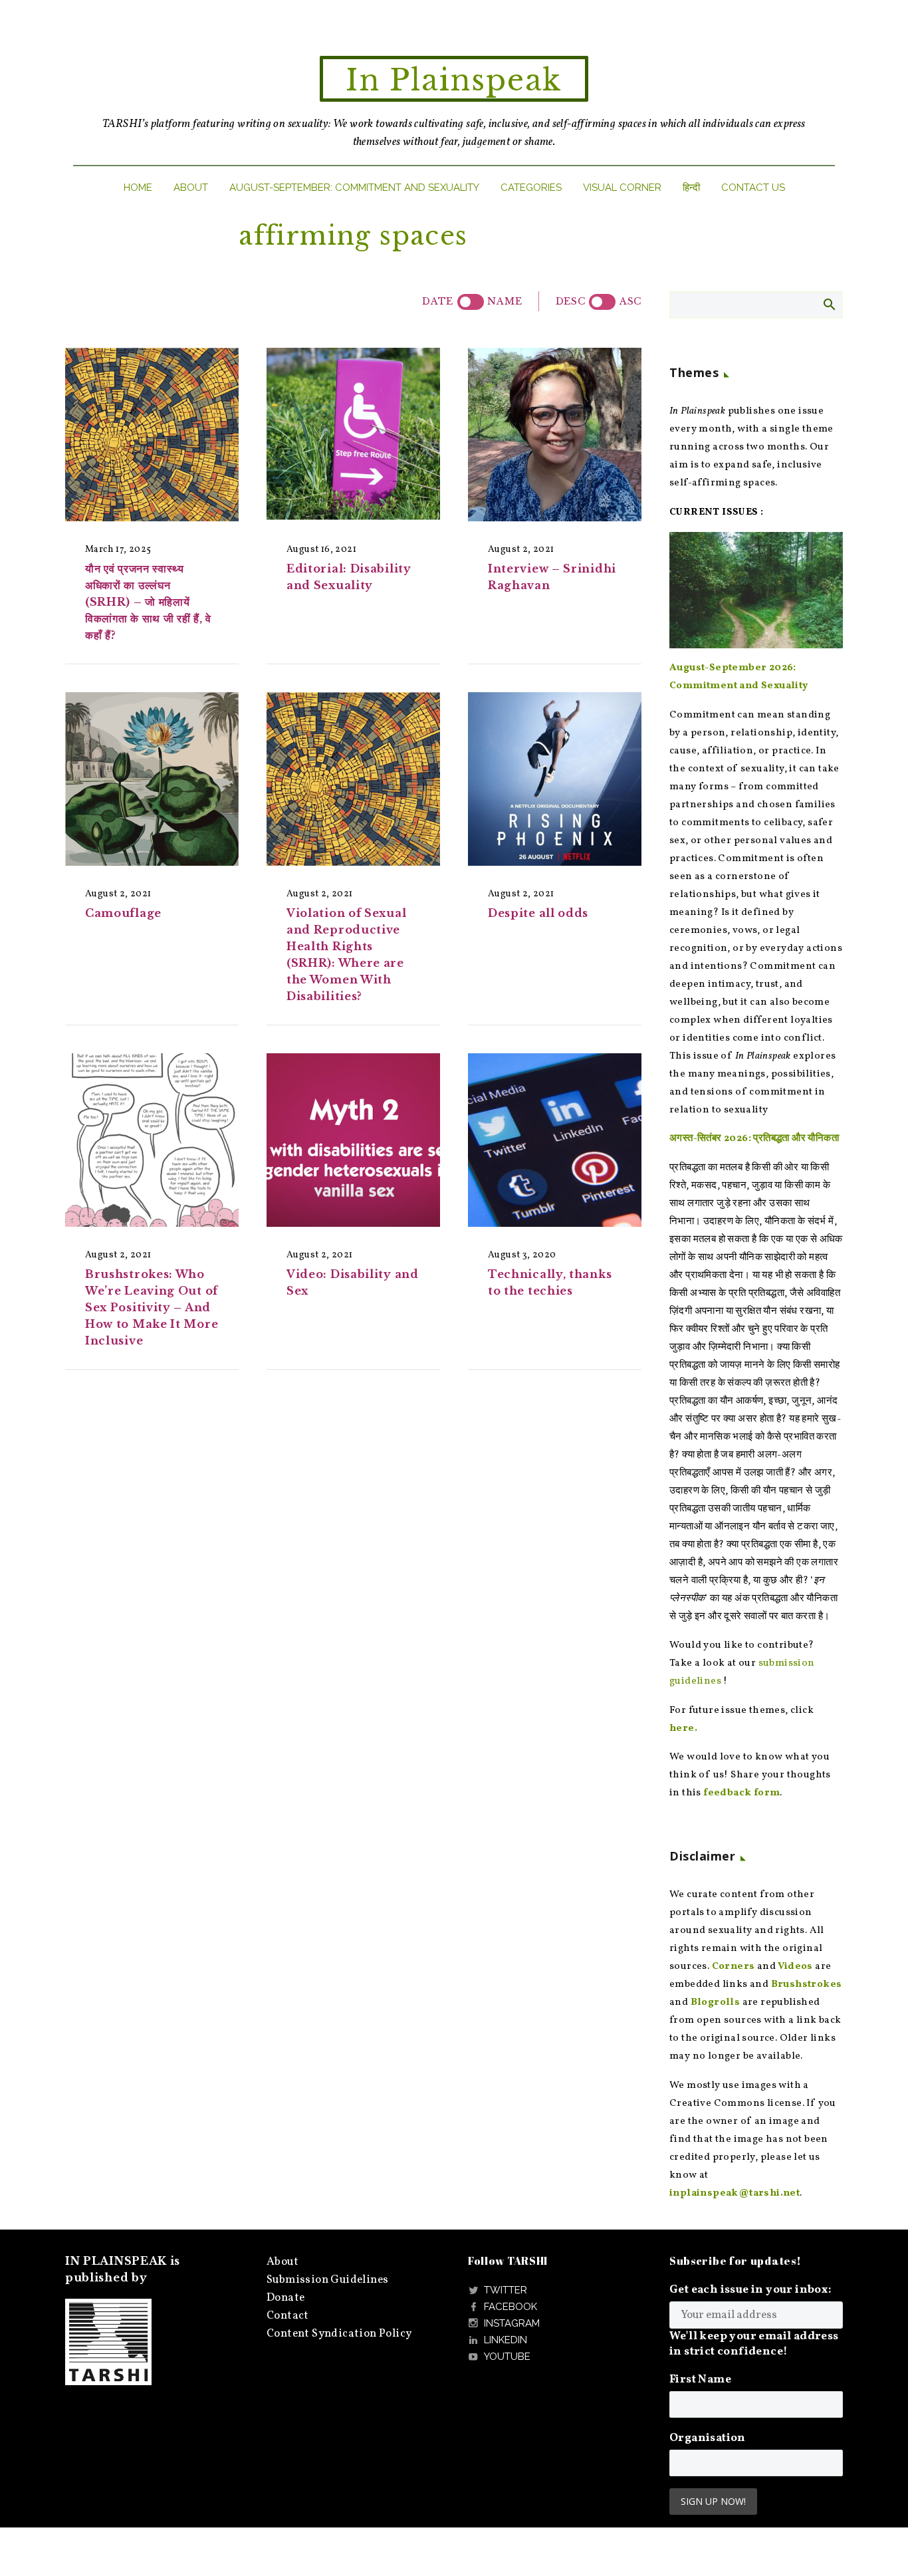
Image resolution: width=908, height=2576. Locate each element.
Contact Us (753, 188)
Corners (734, 1967)
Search (829, 304)
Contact (288, 2316)
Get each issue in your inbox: (751, 2290)
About (191, 188)
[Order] (602, 302)
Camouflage (123, 913)
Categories (531, 188)
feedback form (741, 1793)
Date (438, 301)
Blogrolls (716, 2002)
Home (138, 188)
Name (505, 301)
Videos (795, 1967)
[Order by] (471, 302)
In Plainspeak (454, 80)
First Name (700, 2380)
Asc (630, 301)
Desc (571, 301)
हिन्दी (691, 188)
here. (683, 1729)
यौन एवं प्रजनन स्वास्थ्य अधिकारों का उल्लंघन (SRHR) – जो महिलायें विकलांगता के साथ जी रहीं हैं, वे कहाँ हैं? (148, 602)
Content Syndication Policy (339, 2334)
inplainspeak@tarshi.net (735, 2193)
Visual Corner (622, 188)
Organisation (708, 2438)
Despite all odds (538, 913)
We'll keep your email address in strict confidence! (754, 2344)
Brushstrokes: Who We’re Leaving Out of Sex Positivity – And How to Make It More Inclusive (152, 1307)
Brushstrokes (807, 1985)
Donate (285, 2298)
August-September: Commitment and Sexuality (354, 188)
